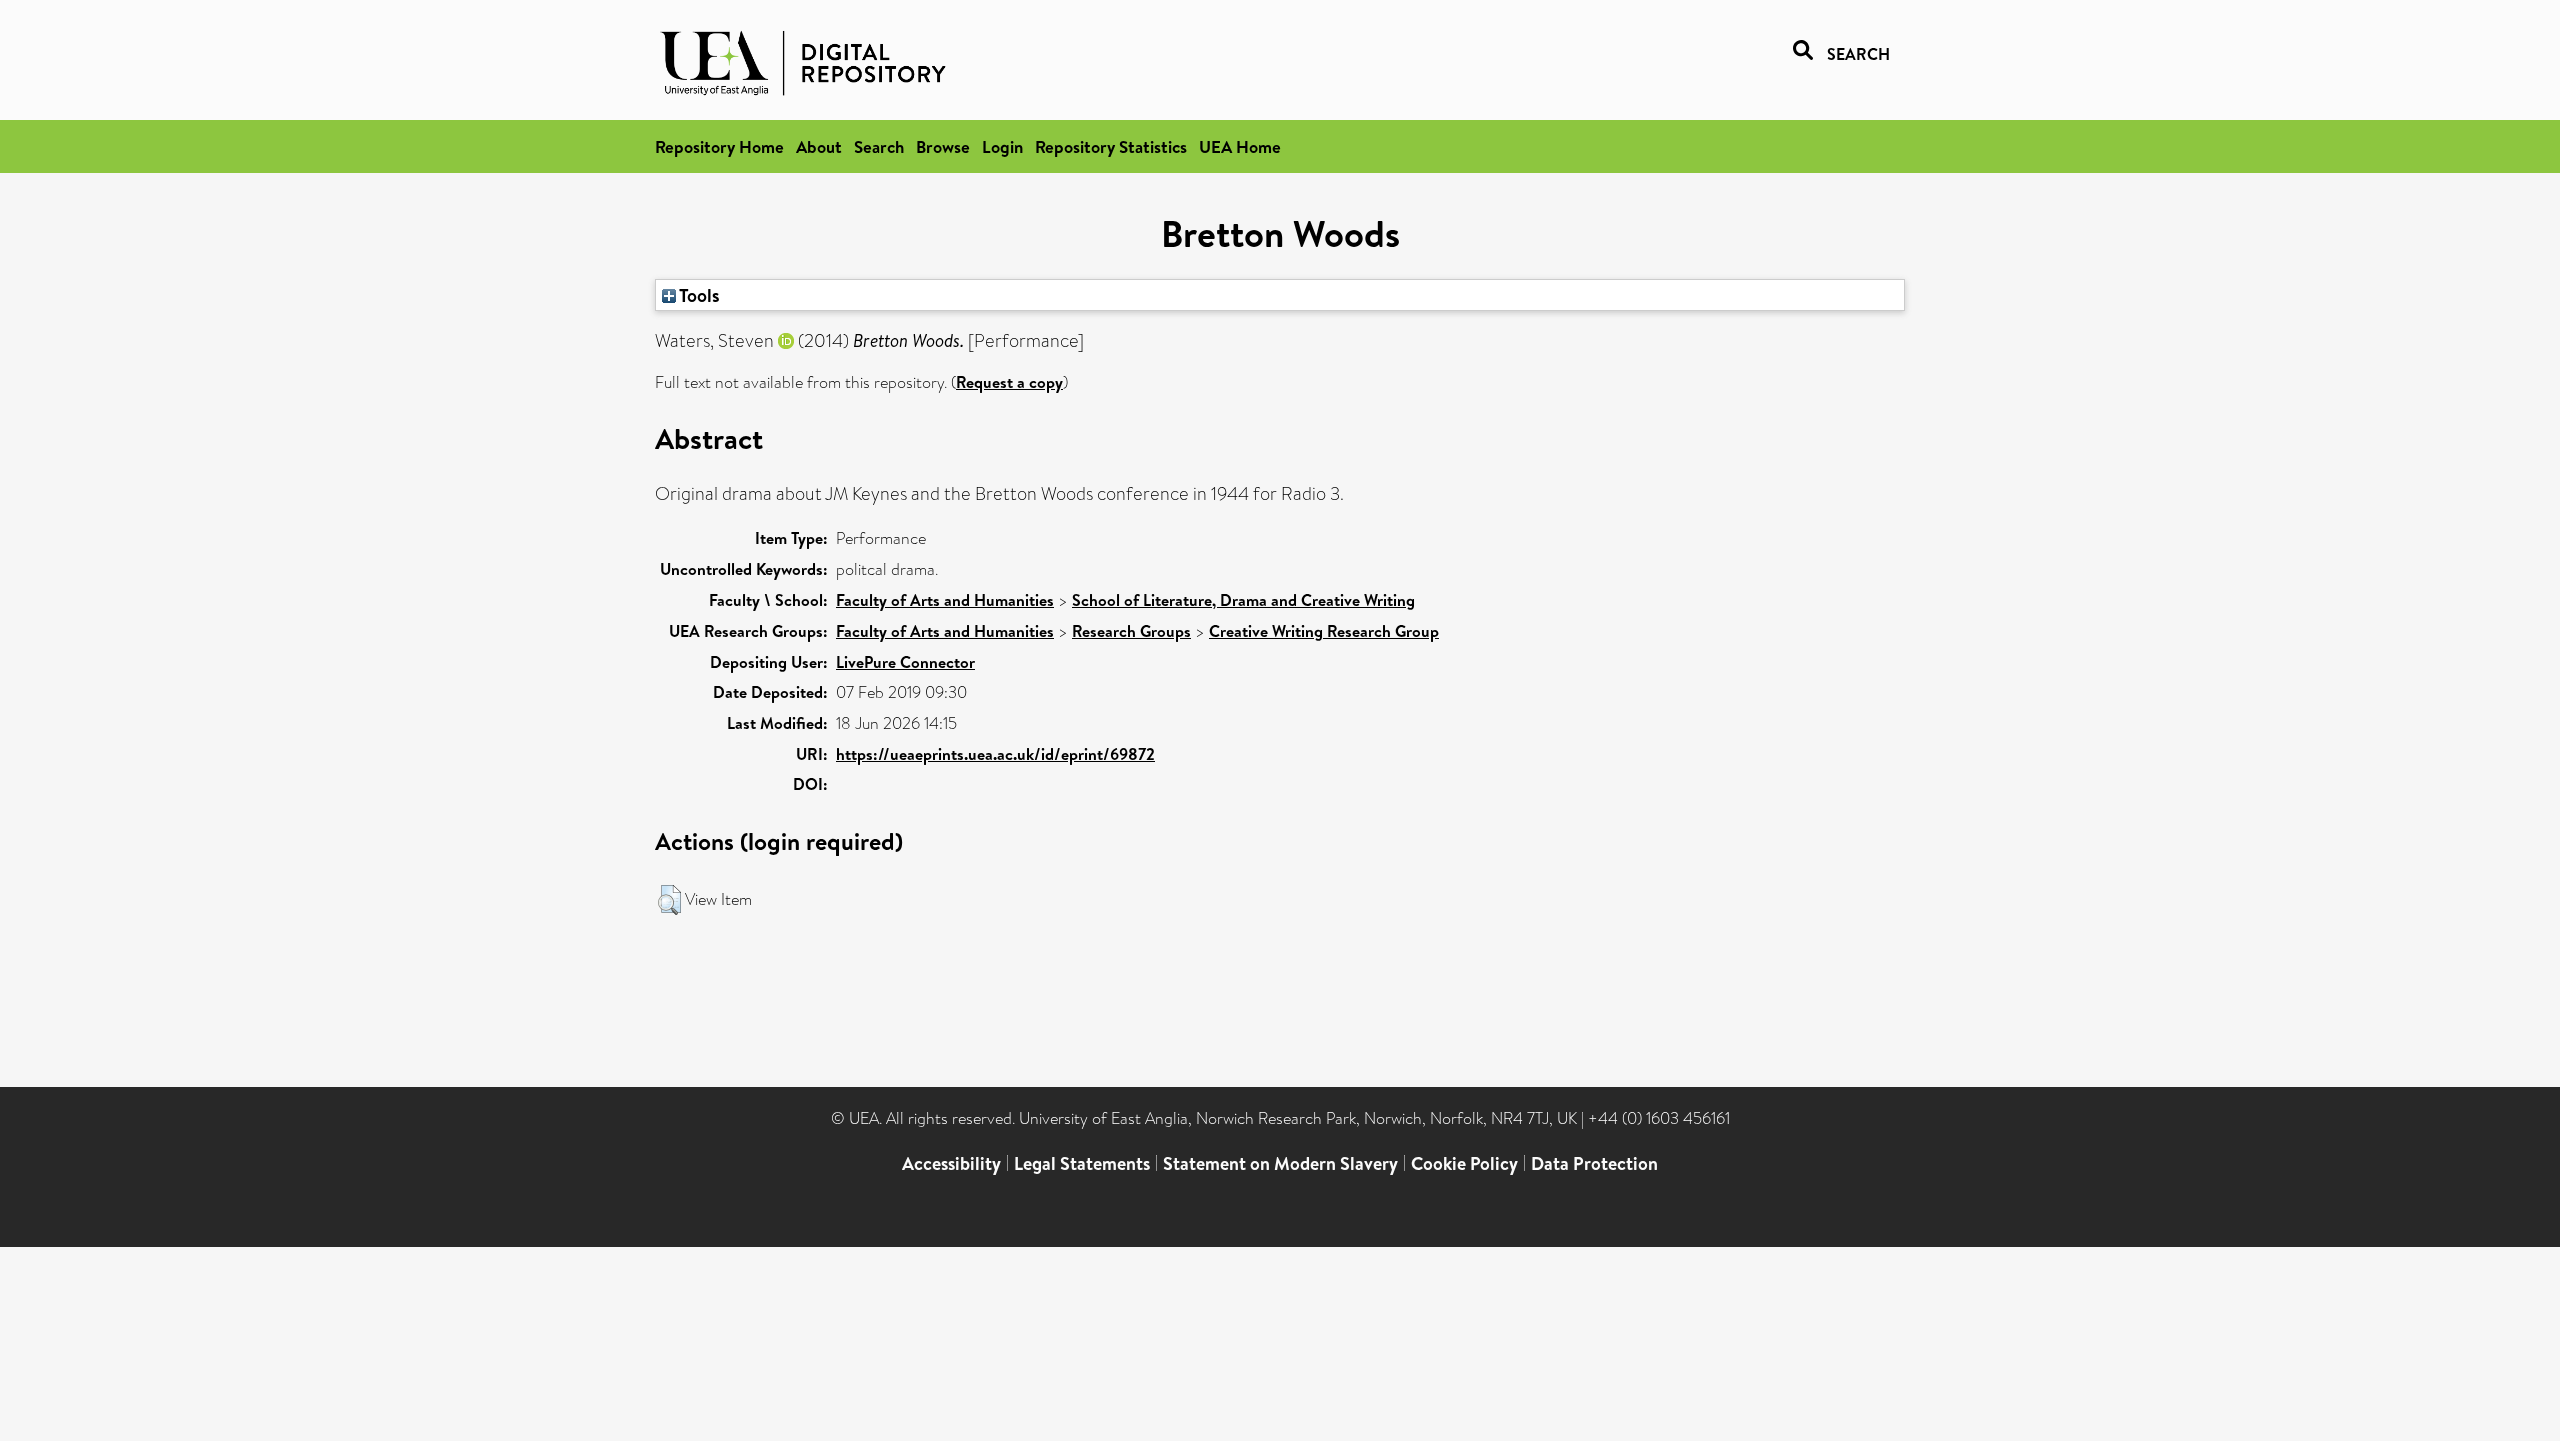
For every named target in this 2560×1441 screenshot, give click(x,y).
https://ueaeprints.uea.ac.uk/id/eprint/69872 (995, 754)
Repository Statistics (1111, 146)
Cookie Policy (1464, 1163)
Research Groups (1131, 631)
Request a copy (1009, 382)
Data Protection (1594, 1163)
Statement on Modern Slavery (1280, 1163)
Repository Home (719, 146)
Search (879, 146)
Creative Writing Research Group (1324, 631)
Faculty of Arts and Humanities (945, 600)
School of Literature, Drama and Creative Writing (1243, 600)
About (819, 146)
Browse (943, 146)
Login (1002, 146)
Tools (698, 295)
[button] (669, 900)
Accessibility (951, 1163)
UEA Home (1240, 146)
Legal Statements (1082, 1163)
